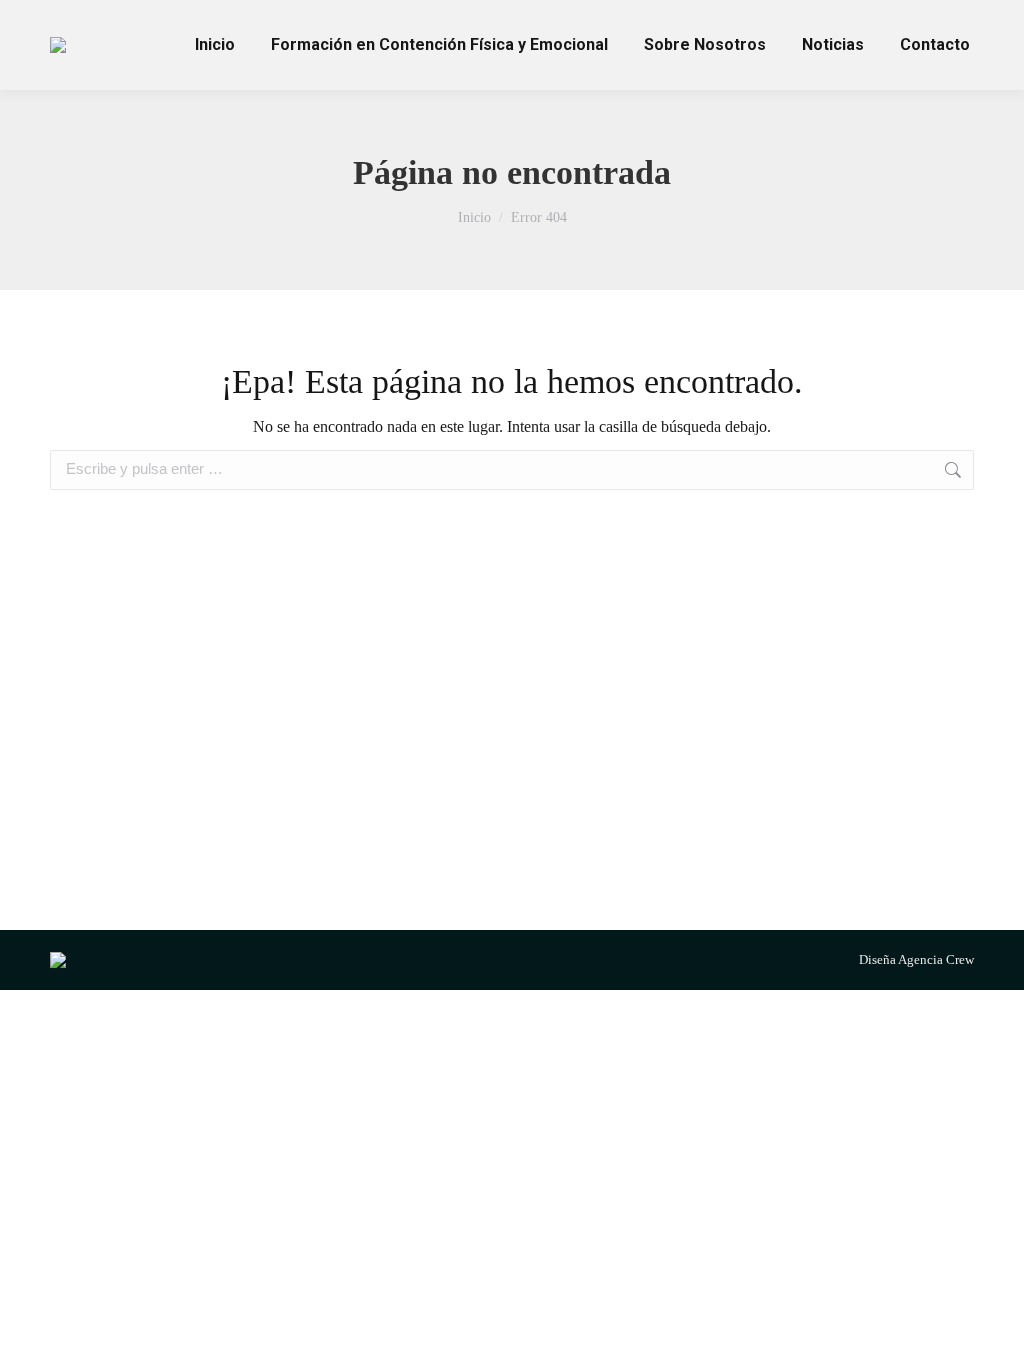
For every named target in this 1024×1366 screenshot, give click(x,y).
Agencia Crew (936, 959)
